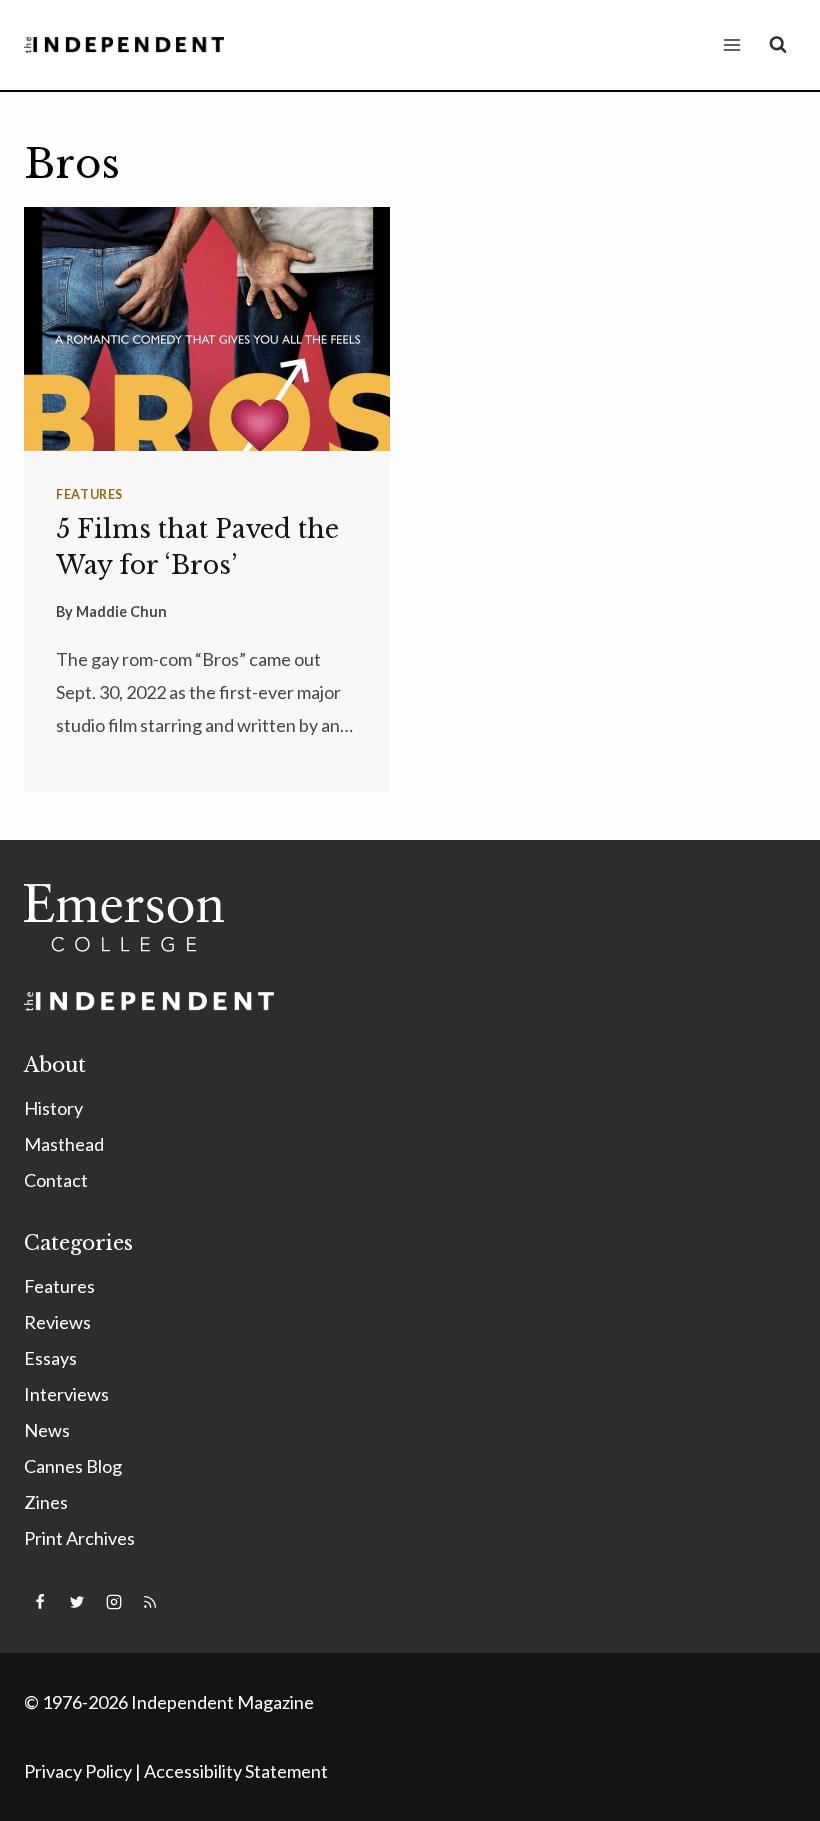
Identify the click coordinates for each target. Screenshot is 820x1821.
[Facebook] (40, 1602)
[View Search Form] (778, 45)
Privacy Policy (78, 1771)
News (47, 1430)
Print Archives (79, 1538)
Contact (56, 1180)
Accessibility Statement (236, 1771)
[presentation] (207, 329)
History (53, 1108)
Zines (46, 1502)
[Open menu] (731, 44)
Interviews (66, 1394)
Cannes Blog (73, 1466)
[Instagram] (114, 1602)
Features (89, 494)
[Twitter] (77, 1602)
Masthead (64, 1144)
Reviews (57, 1322)
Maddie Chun (121, 611)
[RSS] (150, 1602)
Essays (50, 1358)
